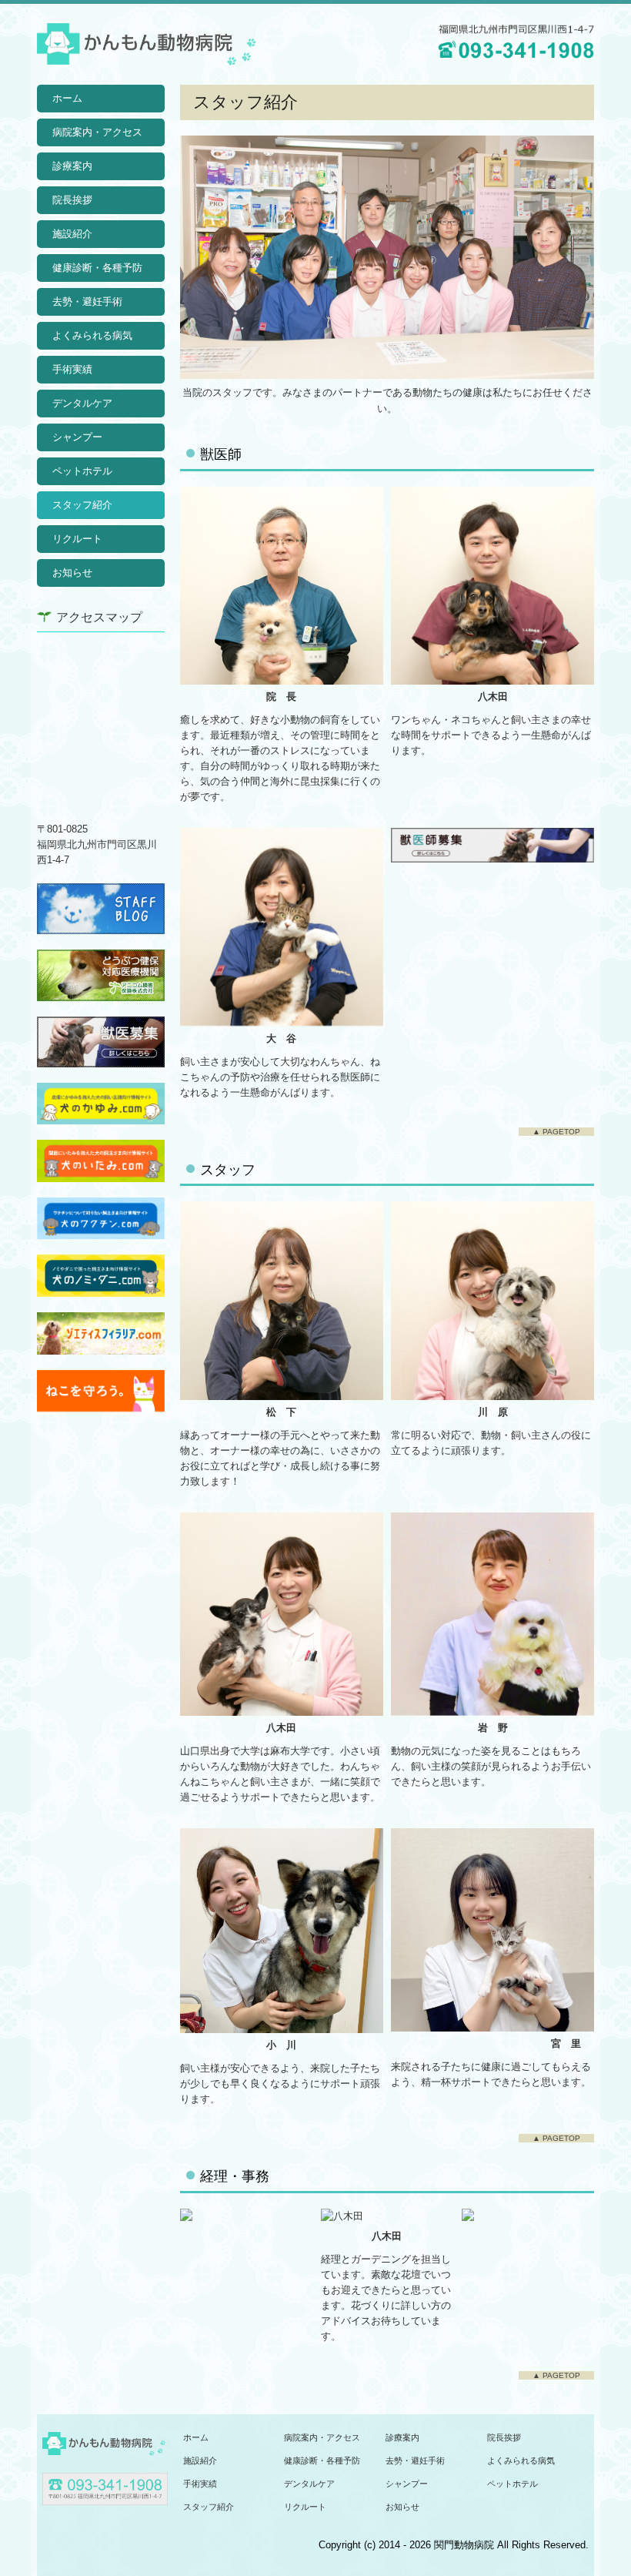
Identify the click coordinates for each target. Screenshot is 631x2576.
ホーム (67, 98)
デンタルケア (82, 403)
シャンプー (77, 437)
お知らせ (72, 573)
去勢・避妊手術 (87, 301)
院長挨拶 (72, 200)
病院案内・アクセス (97, 132)
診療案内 (72, 166)
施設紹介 (72, 234)
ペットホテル (82, 471)
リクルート (77, 539)
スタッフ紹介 (82, 505)
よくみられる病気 (92, 335)
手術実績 (72, 369)
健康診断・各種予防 (97, 268)
